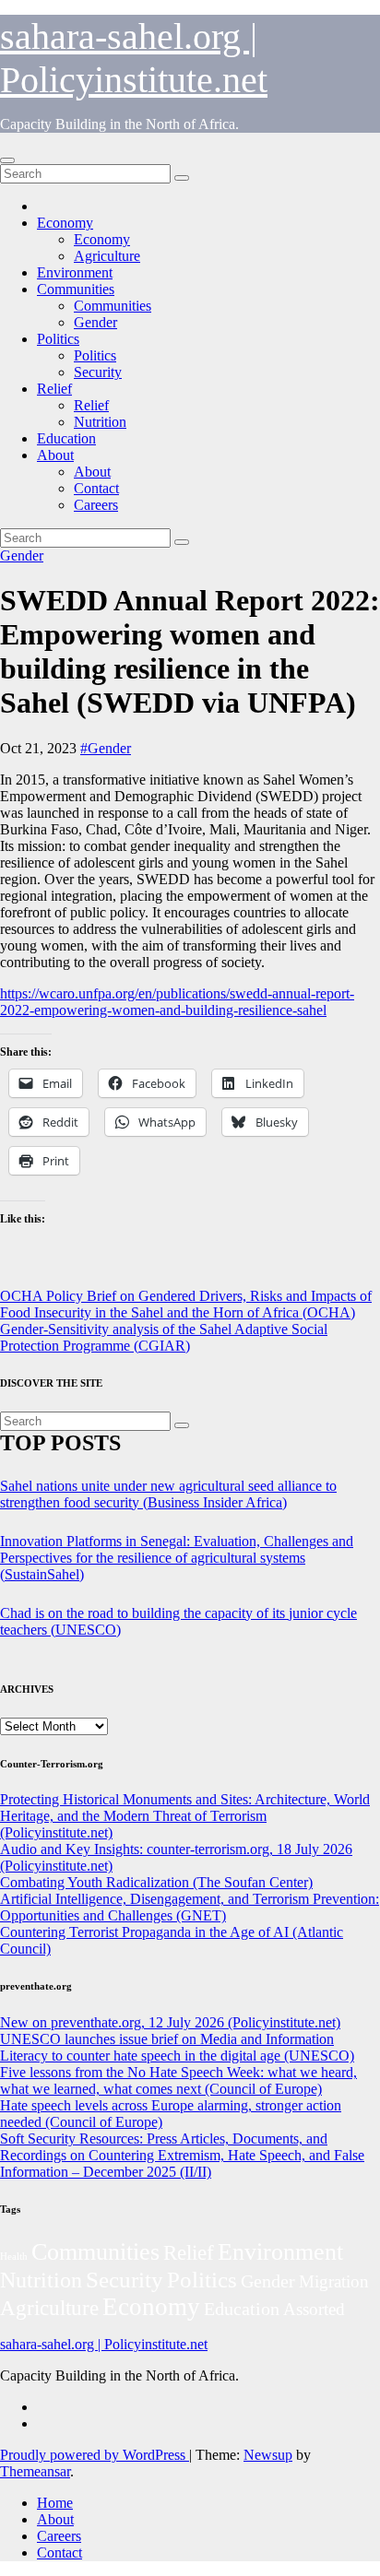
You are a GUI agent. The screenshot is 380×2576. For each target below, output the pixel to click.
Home (55, 2503)
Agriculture (107, 256)
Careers (96, 505)
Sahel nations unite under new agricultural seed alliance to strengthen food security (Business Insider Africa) (168, 1494)
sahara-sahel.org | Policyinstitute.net (104, 2344)
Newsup (268, 2455)
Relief (54, 389)
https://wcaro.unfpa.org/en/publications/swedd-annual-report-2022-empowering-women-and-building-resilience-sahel (177, 1002)
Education (66, 438)
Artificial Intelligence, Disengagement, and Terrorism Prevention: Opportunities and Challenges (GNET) (190, 1907)
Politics (58, 339)
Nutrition (100, 422)
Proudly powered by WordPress (95, 2455)
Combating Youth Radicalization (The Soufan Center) (156, 1882)
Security (98, 372)
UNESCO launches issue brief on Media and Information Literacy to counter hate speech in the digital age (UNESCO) (177, 2047)
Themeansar (35, 2471)
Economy (65, 223)
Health (14, 2257)
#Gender (106, 748)
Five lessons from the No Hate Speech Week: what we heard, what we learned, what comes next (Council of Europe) (178, 2080)
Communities (76, 289)
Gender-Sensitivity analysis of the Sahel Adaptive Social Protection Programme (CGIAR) (164, 1337)
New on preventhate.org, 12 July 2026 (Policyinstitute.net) (170, 2022)
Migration (334, 2281)
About (55, 455)
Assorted (314, 2309)
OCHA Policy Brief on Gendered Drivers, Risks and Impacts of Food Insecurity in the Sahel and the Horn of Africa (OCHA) (186, 1304)
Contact (96, 488)
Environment (75, 272)
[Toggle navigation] (7, 160)
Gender (95, 322)
